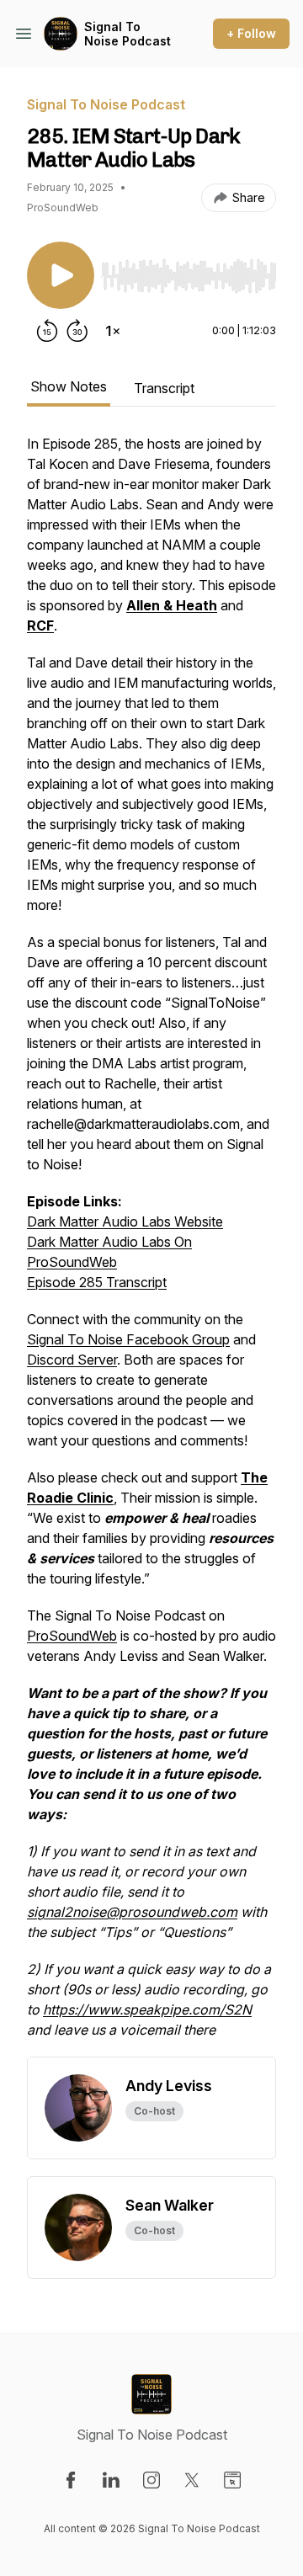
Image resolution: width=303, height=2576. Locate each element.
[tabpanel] (151, 1245)
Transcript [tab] (164, 388)
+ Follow (251, 33)
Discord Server (72, 1360)
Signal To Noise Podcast (128, 34)
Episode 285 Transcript (97, 1282)
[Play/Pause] (61, 275)
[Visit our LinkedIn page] (111, 2480)
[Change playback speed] (113, 331)
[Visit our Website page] (232, 2480)
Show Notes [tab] (69, 386)
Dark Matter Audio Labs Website (125, 1221)
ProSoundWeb (72, 1636)
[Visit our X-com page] (192, 2480)
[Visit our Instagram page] (151, 2480)
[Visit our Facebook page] (71, 2480)
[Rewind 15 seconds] (47, 331)
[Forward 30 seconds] (77, 331)
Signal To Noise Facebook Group (128, 1339)
